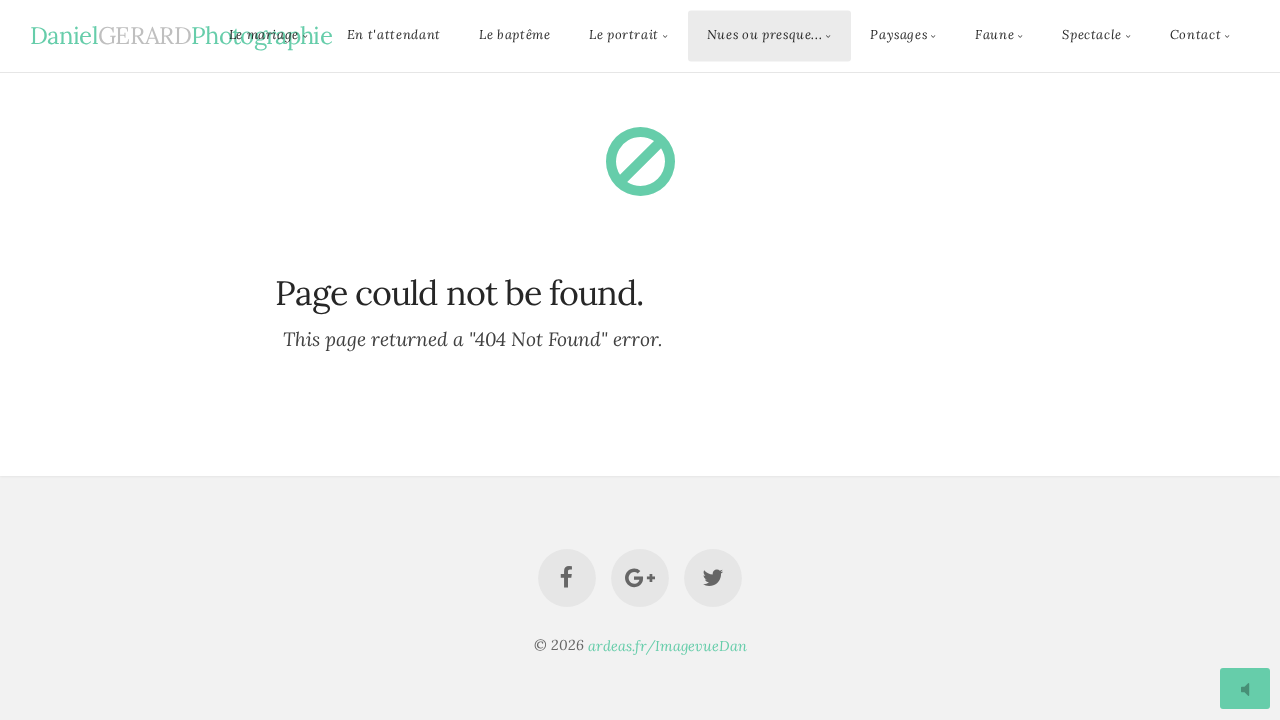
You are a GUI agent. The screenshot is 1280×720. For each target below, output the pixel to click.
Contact (1195, 35)
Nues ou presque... (765, 35)
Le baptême (514, 35)
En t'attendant (394, 35)
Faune (994, 35)
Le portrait (624, 35)
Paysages (898, 35)
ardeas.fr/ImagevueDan (667, 645)
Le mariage (264, 35)
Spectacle (1092, 35)
